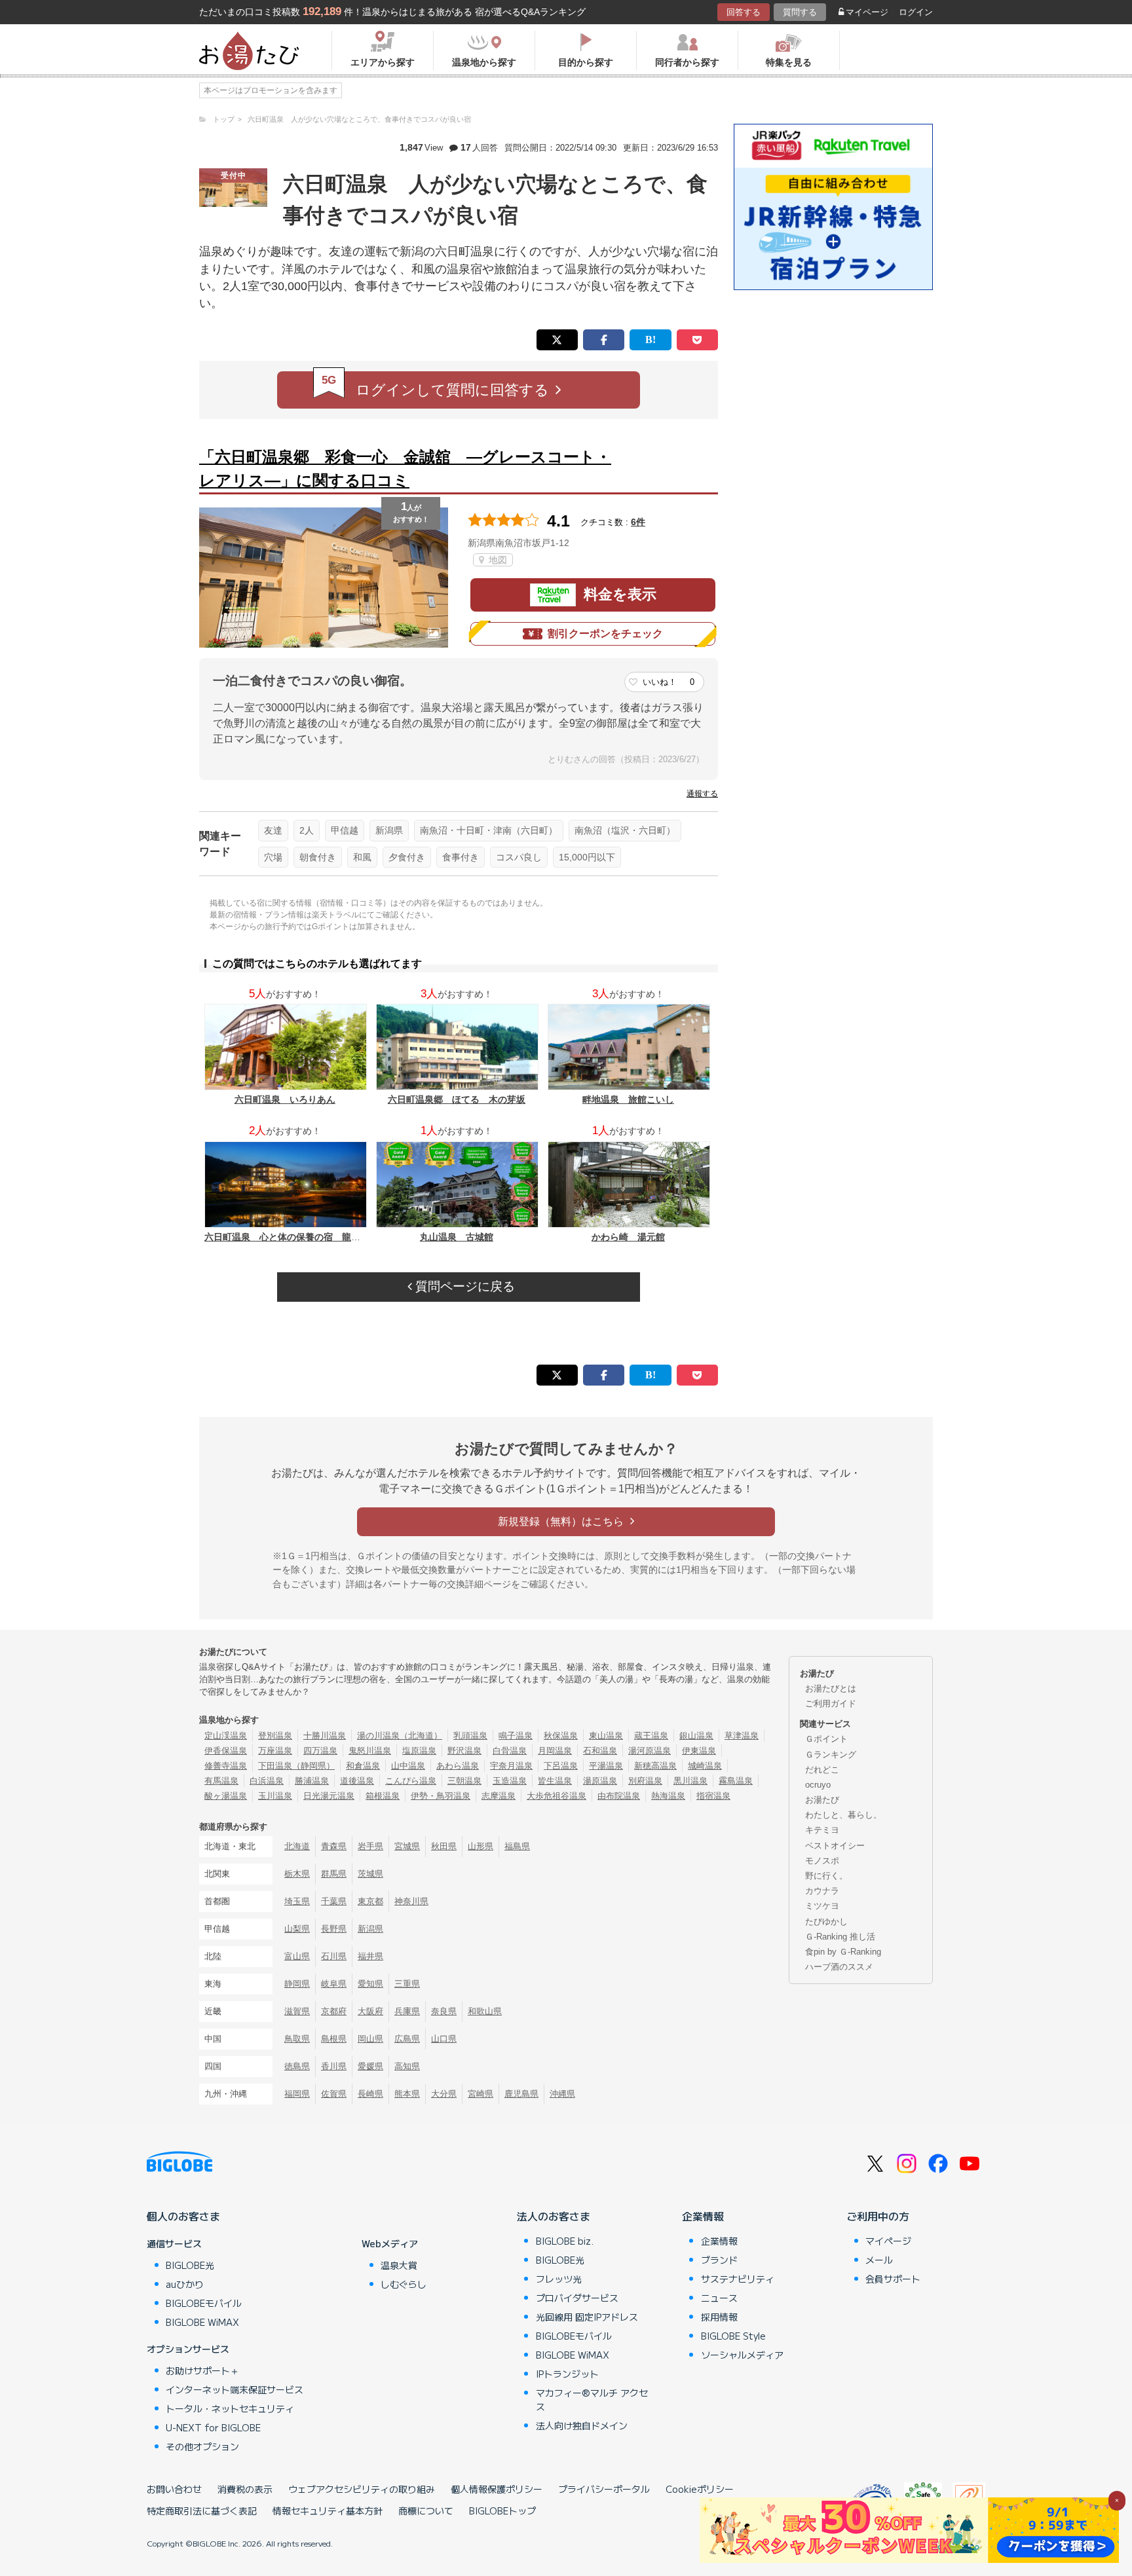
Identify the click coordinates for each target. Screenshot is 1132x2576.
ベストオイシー (835, 1846)
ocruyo (818, 1785)
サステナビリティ (738, 2279)
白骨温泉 (510, 1751)
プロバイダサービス (577, 2298)
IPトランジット (567, 2374)
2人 (307, 830)
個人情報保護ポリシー (497, 2489)
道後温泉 (357, 1781)
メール (879, 2260)
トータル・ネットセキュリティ (230, 2408)
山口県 (444, 2039)
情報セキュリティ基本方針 (328, 2511)
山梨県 (297, 1929)
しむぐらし (404, 2284)
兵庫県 (407, 2011)
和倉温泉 (363, 1766)
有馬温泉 (221, 1781)
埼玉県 (297, 1901)
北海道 (297, 1846)
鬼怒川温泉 (370, 1751)
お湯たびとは (831, 1688)
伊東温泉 (699, 1751)
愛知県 (370, 1984)
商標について (426, 2511)
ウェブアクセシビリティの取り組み (362, 2489)
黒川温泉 (690, 1781)
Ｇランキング (831, 1755)
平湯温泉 (606, 1766)
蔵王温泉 (651, 1736)
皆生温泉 (555, 1781)
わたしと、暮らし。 (843, 1815)
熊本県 (407, 2094)
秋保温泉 (561, 1736)
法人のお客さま (554, 2216)
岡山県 (370, 2039)
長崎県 (370, 2094)
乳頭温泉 (470, 1736)
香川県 (334, 2066)
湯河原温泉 (650, 1751)
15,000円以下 (587, 857)
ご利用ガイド (831, 1703)
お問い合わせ (174, 2489)
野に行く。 (826, 1876)
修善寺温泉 (226, 1766)
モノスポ (822, 1861)
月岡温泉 (555, 1751)
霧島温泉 (736, 1781)
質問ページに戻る (463, 1286)
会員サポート (893, 2279)
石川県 (334, 1956)
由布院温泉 (619, 1796)
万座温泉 (275, 1751)
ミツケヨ (822, 1906)
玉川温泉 (275, 1796)
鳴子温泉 (516, 1736)
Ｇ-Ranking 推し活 (840, 1937)
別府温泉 (645, 1781)
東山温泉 (606, 1736)
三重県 (407, 1984)
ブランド (719, 2260)
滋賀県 (297, 2011)
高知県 (407, 2066)
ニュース (719, 2298)
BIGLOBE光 (190, 2265)
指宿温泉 (713, 1796)
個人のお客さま (183, 2216)
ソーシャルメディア (742, 2355)
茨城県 (370, 1874)
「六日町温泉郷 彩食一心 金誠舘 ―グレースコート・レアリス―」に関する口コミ (405, 469)
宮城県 (407, 1846)
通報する (702, 794)
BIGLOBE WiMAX (202, 2322)
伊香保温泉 (226, 1751)
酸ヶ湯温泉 (226, 1796)
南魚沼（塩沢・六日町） (625, 830)
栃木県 (297, 1874)
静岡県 (297, 1984)
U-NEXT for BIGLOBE (213, 2427)
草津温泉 (742, 1736)
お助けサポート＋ (202, 2370)
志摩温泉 (499, 1796)
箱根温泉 (383, 1796)
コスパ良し (519, 857)
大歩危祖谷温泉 (557, 1796)
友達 (273, 830)
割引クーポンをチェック (605, 634)
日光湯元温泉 (329, 1796)
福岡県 (297, 2094)
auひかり (185, 2284)
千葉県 (334, 1901)
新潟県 (389, 830)
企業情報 (703, 2216)
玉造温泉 (510, 1781)
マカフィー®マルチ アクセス (592, 2400)
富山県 (297, 1956)
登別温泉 (275, 1736)
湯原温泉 (600, 1781)
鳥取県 (297, 2039)
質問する (800, 12)
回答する (744, 12)
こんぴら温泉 (411, 1781)
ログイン (916, 12)
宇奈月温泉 (511, 1766)
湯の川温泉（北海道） (400, 1736)
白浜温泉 (267, 1781)
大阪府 (370, 2011)
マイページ (867, 12)
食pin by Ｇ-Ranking (843, 1952)
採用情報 (719, 2317)
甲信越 (345, 830)
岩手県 (370, 1846)
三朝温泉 (464, 1781)
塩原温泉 (419, 1751)
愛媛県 (370, 2066)
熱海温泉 (668, 1796)
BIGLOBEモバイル (204, 2303)
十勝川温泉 (325, 1736)
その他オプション (202, 2446)
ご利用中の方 (878, 2216)
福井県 (370, 1956)
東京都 (370, 1901)
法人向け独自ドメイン (582, 2425)
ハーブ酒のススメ (839, 1967)
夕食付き (407, 857)
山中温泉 (408, 1766)
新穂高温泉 (655, 1766)
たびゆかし (826, 1922)
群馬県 (334, 1874)
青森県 (334, 1846)
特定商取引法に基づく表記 (202, 2511)
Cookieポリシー (700, 2489)
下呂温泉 (561, 1766)
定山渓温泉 (226, 1736)
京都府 (334, 2011)
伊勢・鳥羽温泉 (441, 1796)
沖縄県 (562, 2094)
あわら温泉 (458, 1766)
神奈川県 (411, 1901)
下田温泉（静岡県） (296, 1766)
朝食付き (318, 857)
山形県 (481, 1846)
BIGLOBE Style (733, 2336)
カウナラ (822, 1891)
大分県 (444, 2094)
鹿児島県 (521, 2094)
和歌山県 (485, 2011)
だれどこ (822, 1770)
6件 (638, 522)
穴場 (273, 857)
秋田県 (444, 1846)
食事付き (461, 857)
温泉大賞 (399, 2265)
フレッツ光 (559, 2279)
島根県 (334, 2039)
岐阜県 (334, 1984)
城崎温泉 (705, 1766)
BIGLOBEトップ (502, 2511)
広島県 (407, 2039)
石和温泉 (600, 1751)
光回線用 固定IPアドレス (587, 2317)
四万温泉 (320, 1751)
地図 (497, 560)
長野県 (334, 1929)
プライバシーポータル (604, 2489)
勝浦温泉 (312, 1781)
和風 (362, 857)
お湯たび (822, 1800)
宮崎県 (481, 2094)
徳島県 (297, 2066)
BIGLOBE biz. (565, 2241)
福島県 (517, 1846)
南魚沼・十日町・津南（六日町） (489, 830)
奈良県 (444, 2011)
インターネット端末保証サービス (235, 2389)
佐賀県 (334, 2094)
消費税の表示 (245, 2489)
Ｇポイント (826, 1739)
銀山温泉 (696, 1736)
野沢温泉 (464, 1751)
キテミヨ (822, 1830)
